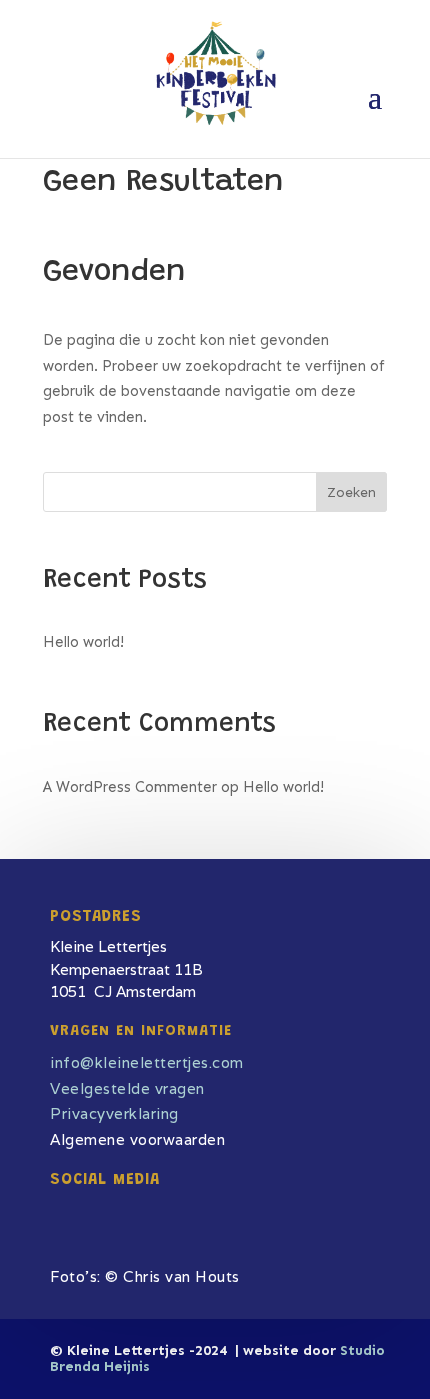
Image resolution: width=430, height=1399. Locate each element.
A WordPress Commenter (130, 787)
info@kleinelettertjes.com (147, 1062)
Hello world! (83, 642)
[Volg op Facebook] (53, 1208)
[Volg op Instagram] (87, 1208)
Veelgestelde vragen (127, 1088)
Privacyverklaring (114, 1113)
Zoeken (351, 492)
